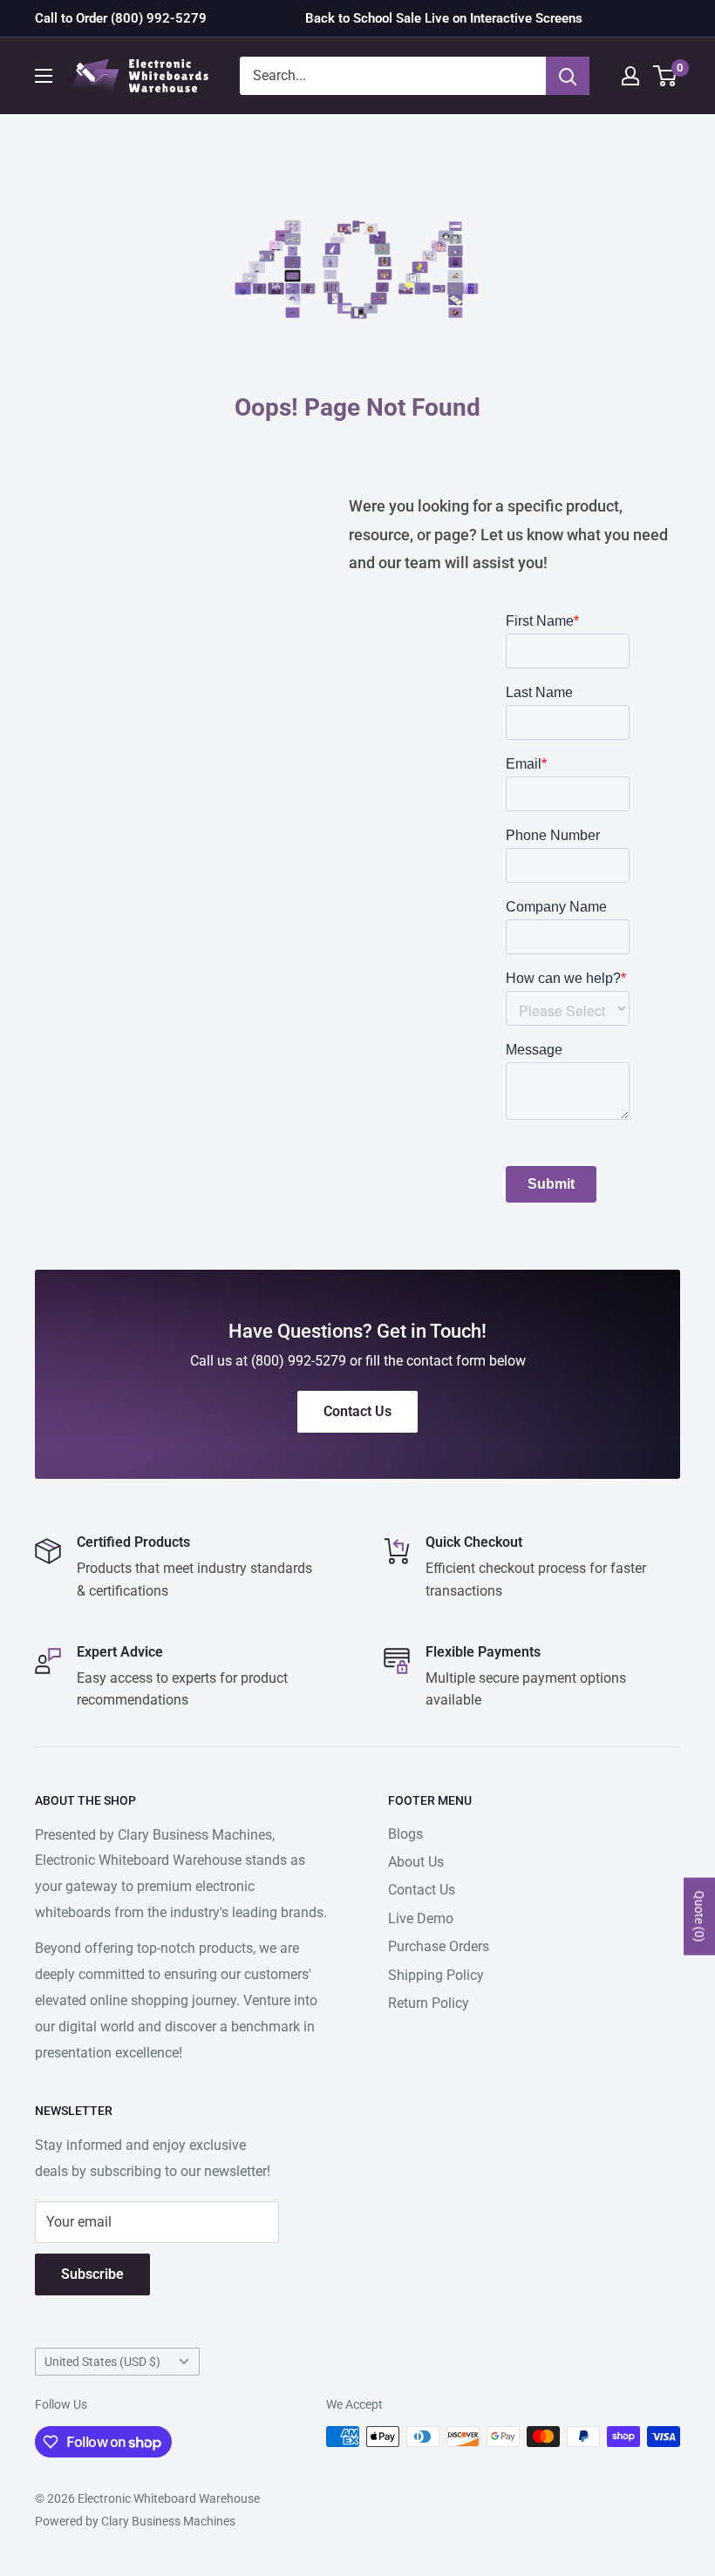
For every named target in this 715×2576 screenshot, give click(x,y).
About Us (416, 1862)
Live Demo (421, 1918)
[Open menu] (44, 76)
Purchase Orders (439, 1946)
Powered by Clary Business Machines (135, 2521)
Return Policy (429, 2003)
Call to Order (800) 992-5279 (121, 18)
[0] (666, 76)
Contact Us (422, 1890)
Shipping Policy (436, 1975)
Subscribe (92, 2274)
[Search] (568, 76)
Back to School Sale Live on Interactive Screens (444, 18)
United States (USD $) (102, 2362)
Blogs (405, 1834)
